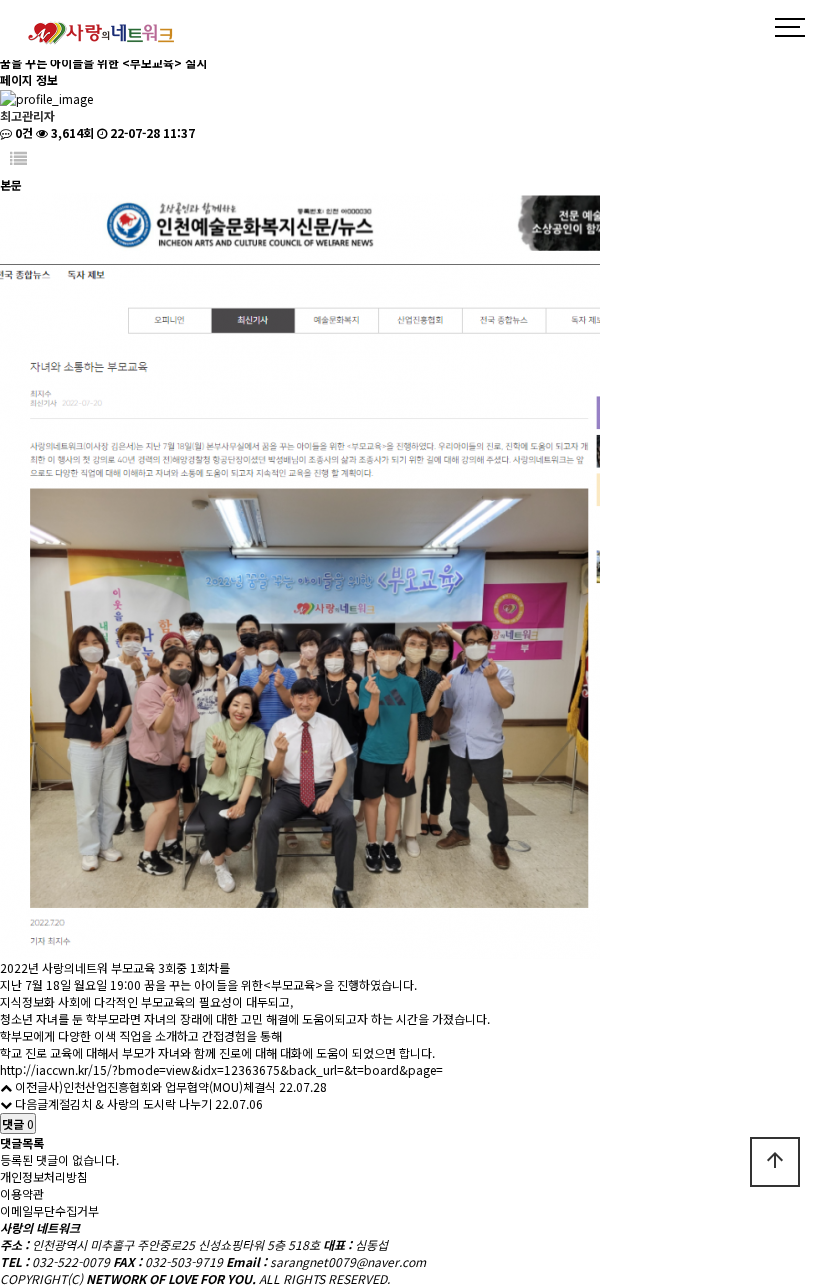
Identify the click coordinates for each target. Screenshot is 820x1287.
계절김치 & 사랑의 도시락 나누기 (130, 1103)
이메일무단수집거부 (49, 1210)
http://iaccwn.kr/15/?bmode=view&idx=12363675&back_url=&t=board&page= (221, 1069)
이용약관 (22, 1193)
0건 (22, 132)
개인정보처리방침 (44, 1176)
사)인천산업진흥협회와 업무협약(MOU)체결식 (162, 1086)
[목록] (18, 158)
